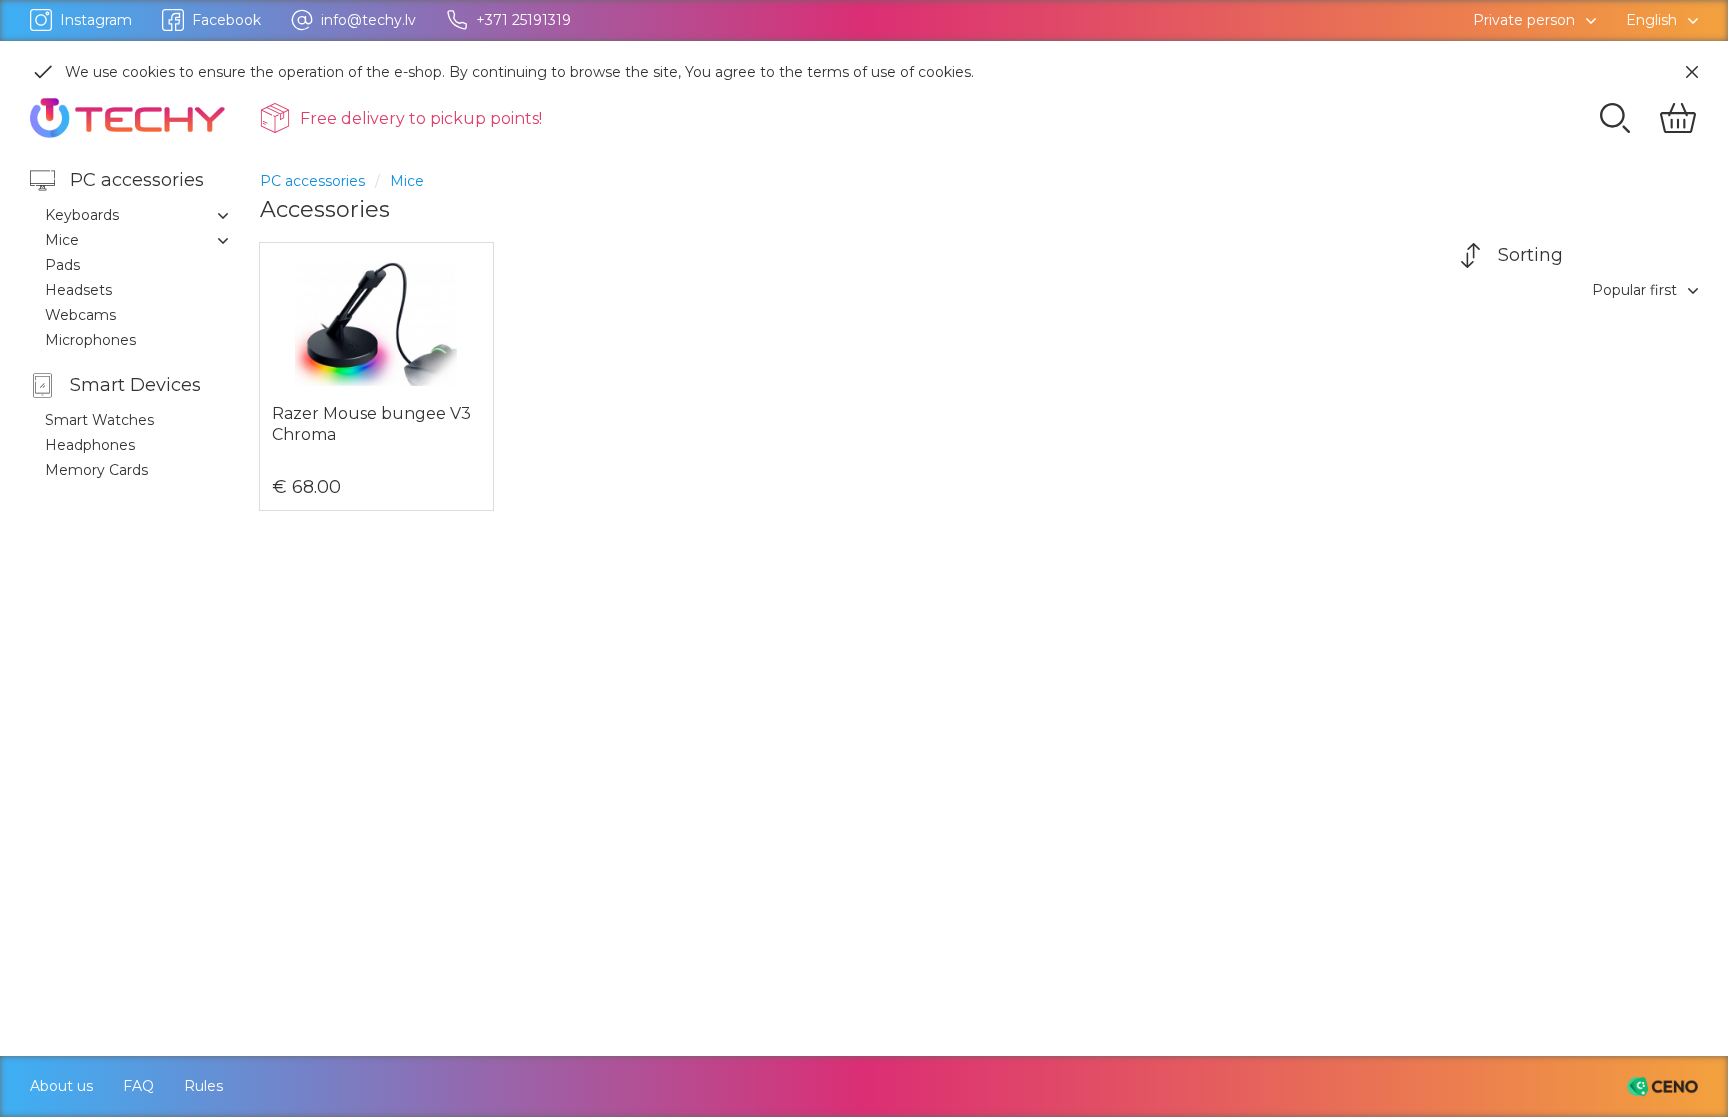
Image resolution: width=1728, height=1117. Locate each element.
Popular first (1634, 290)
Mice (407, 181)
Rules (203, 1086)
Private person (1524, 20)
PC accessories (312, 181)
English (1651, 20)
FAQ (138, 1086)
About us (61, 1086)
